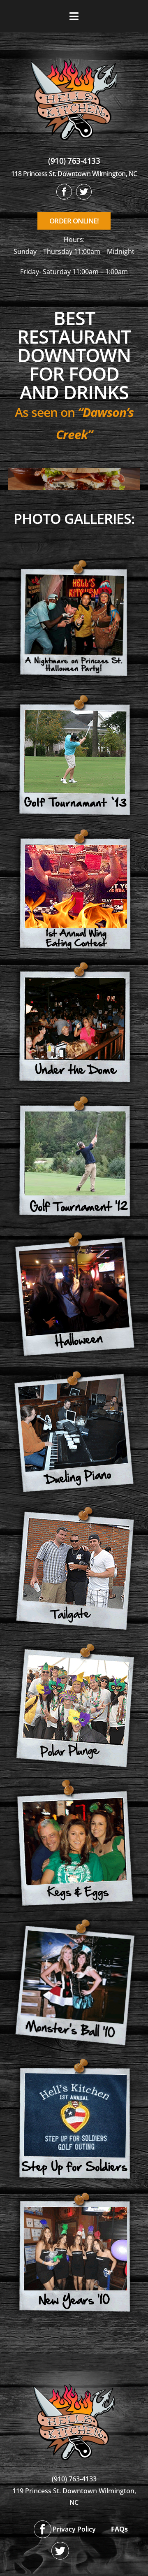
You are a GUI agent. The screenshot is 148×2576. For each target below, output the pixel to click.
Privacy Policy (74, 2529)
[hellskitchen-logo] (74, 2374)
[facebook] (64, 192)
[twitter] (84, 192)
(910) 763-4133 (74, 161)
